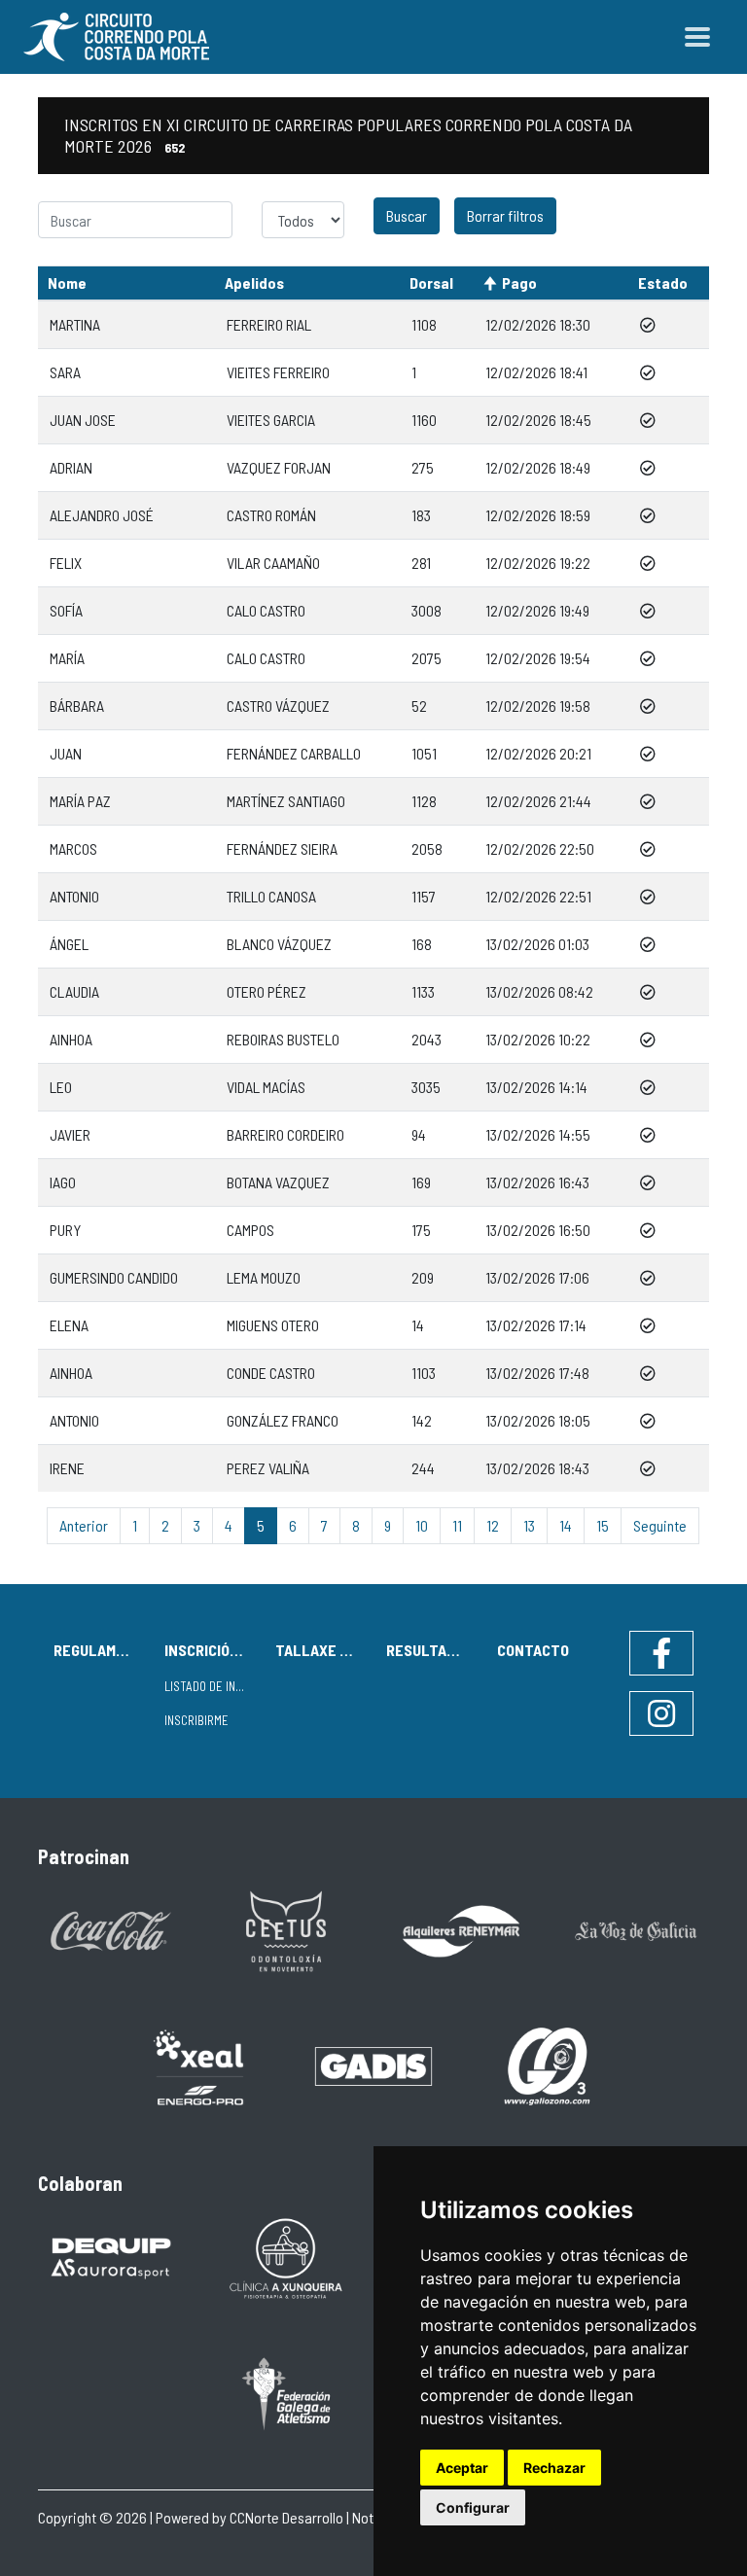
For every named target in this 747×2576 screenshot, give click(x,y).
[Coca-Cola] (111, 1929)
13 (529, 1525)
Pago (519, 282)
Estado (663, 282)
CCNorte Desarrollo (286, 2517)
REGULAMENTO (101, 1650)
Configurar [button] (473, 2507)
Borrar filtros (505, 215)
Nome (67, 282)
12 (493, 1525)
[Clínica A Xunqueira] (286, 2257)
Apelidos (254, 282)
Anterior (84, 1525)
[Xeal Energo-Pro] (198, 2066)
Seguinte (660, 1525)
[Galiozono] (549, 2065)
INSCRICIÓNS (206, 1650)
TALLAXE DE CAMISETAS (323, 1650)
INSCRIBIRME (196, 1720)
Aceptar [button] (462, 2468)
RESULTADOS (429, 1650)
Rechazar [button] (554, 2468)
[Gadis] (373, 2065)
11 (457, 1525)
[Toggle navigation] (697, 37)
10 (422, 1525)
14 (566, 1525)
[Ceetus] (286, 1929)
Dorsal (431, 282)
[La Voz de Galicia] (636, 1929)
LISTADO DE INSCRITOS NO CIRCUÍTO (212, 1686)
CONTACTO (533, 1650)
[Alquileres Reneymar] (461, 1929)
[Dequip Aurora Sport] (111, 2257)
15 (603, 1525)
